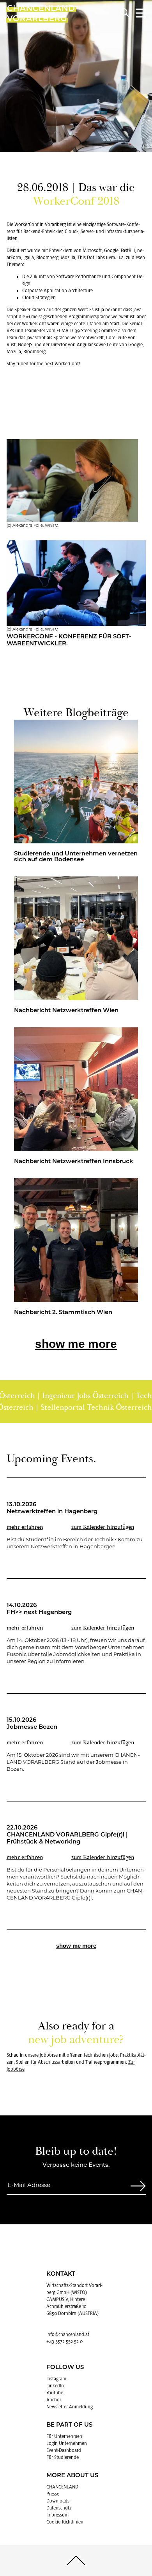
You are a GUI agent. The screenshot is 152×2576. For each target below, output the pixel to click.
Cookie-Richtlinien (65, 2522)
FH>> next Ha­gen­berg (39, 1613)
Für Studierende (63, 2457)
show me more (76, 1344)
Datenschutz (59, 2508)
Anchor (54, 2400)
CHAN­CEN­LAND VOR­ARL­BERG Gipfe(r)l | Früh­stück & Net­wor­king (67, 1839)
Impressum (57, 2515)
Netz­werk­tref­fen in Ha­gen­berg (52, 1512)
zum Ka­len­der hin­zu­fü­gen (103, 1527)
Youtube (55, 2393)
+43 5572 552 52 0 (65, 2341)
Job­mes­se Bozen (32, 1727)
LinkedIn (55, 2386)
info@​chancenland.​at (68, 2334)
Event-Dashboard (64, 2450)
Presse (53, 2494)
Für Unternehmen (64, 2436)
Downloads (58, 2501)
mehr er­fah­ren (25, 1527)
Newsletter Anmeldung (70, 2407)
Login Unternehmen (67, 2443)
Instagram (56, 2379)
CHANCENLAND (62, 2487)
